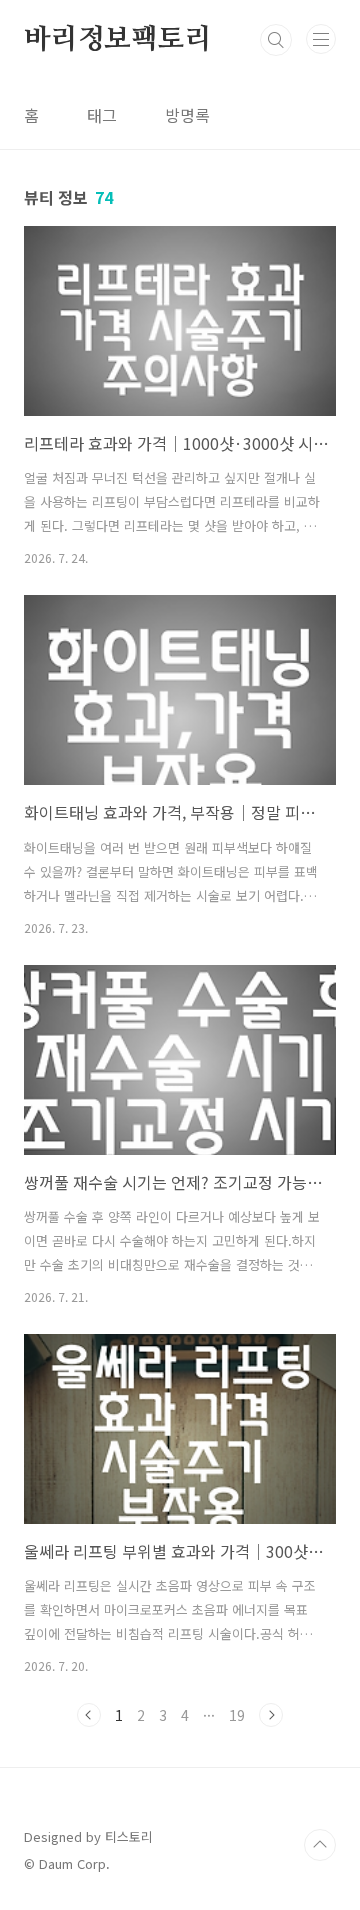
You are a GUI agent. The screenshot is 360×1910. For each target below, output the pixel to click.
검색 (276, 40)
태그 (102, 115)
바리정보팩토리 (118, 40)
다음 (271, 1715)
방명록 (187, 115)
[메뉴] (321, 39)
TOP (320, 1845)
